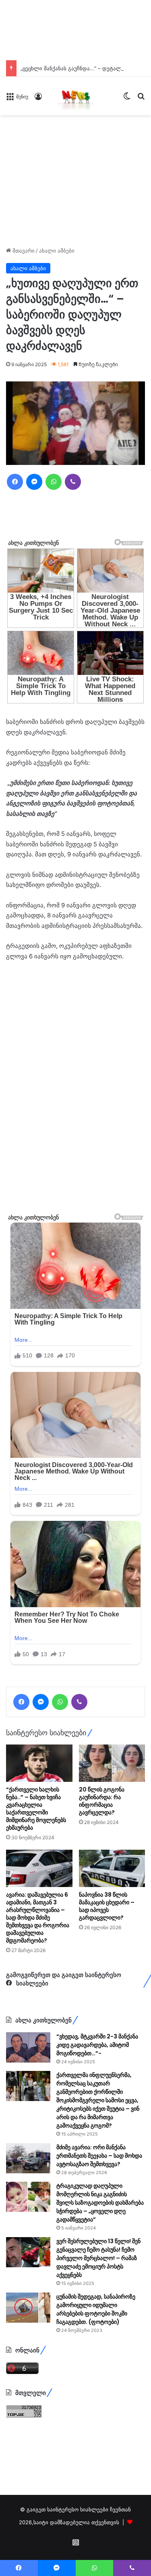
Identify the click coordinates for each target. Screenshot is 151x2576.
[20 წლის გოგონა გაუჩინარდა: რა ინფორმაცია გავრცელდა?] (112, 1763)
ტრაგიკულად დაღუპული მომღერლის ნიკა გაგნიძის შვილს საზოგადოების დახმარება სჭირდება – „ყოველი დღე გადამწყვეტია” (100, 2203)
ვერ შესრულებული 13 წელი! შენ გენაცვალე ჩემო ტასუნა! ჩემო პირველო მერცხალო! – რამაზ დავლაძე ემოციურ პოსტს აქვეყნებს (98, 2258)
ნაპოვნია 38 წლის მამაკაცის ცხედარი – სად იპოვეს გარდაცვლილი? (107, 1906)
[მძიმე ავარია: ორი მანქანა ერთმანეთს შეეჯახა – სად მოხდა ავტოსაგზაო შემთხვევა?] (28, 2158)
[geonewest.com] (76, 96)
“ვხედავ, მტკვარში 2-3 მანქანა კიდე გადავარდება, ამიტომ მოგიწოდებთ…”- (97, 2045)
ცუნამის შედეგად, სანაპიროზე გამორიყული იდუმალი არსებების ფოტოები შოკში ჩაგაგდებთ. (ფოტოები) (96, 2309)
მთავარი (23, 251)
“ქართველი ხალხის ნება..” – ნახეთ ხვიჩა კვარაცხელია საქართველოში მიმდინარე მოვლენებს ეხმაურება (36, 1809)
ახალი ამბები (57, 251)
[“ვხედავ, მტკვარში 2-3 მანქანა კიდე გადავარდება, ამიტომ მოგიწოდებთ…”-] (28, 2047)
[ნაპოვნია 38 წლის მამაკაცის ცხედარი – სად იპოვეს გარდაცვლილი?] (112, 1868)
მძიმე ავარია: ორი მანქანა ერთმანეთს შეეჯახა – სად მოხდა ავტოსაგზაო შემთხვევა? (99, 2156)
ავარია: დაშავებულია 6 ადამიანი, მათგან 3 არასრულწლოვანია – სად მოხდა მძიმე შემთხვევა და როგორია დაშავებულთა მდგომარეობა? (38, 1918)
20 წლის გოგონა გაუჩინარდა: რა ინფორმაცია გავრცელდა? (102, 1801)
